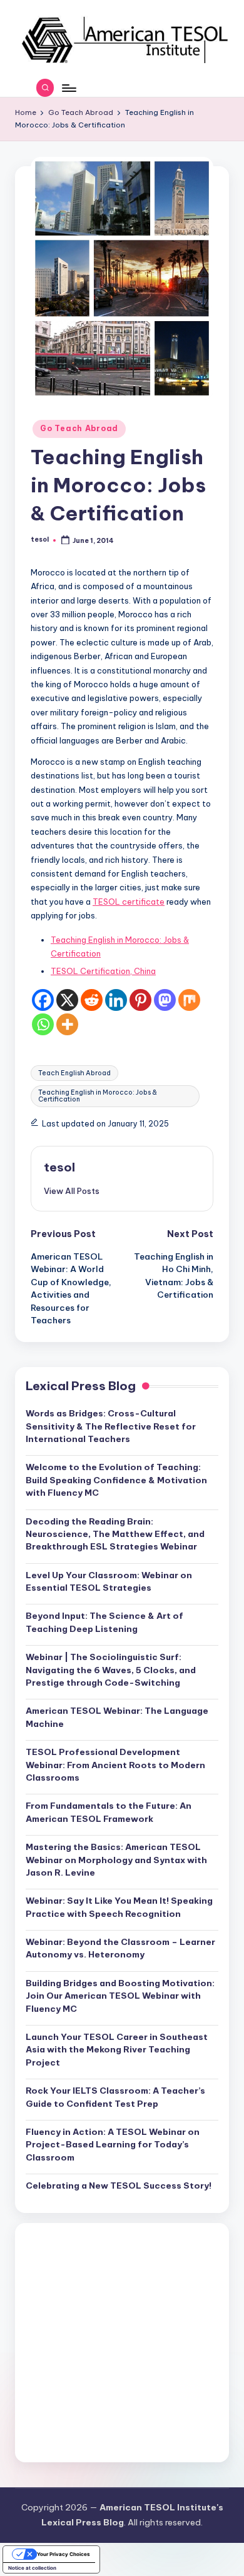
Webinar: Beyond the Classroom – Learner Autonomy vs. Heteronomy (120, 1948)
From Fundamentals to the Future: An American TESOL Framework (109, 1812)
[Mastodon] (165, 1000)
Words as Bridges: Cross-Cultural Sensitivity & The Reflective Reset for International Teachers (111, 1426)
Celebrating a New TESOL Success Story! (119, 2186)
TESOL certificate (129, 902)
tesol (59, 1167)
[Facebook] (43, 1000)
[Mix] (189, 1000)
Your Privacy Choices (64, 2554)
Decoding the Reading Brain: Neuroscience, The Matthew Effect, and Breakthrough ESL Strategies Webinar (115, 1534)
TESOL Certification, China (103, 971)
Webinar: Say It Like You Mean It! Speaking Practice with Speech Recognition (119, 1907)
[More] (67, 1024)
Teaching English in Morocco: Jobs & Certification (98, 1096)
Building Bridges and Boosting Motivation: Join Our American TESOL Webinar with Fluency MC (120, 1996)
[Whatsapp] (43, 1024)
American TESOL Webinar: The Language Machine (117, 1717)
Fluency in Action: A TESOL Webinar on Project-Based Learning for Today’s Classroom (113, 2145)
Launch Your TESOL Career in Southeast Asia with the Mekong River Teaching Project (117, 2050)
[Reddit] (92, 1000)
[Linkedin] (116, 1000)
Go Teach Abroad (79, 428)
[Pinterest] (140, 1000)
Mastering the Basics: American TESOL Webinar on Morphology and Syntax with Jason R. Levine (116, 1860)
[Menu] (68, 88)
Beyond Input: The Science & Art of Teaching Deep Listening (104, 1622)
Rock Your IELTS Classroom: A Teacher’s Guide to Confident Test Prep (115, 2097)
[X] (67, 1000)
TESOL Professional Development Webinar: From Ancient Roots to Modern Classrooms (115, 1765)
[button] (72, 1191)
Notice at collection (32, 2568)
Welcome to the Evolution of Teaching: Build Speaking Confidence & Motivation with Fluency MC (116, 1480)
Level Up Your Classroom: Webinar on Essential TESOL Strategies (109, 1581)
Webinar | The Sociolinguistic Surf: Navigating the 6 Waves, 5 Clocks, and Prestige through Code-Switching (111, 1670)
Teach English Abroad (74, 1073)
